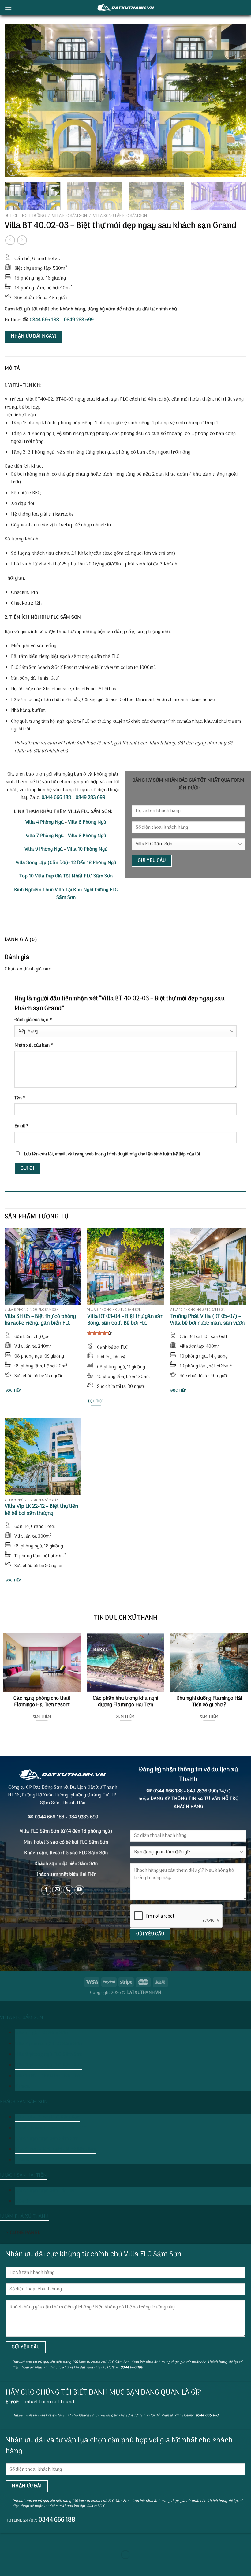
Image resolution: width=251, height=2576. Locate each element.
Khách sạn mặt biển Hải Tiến (45, 2191)
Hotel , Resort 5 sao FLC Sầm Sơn (52, 2128)
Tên (20, 1098)
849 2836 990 (202, 1791)
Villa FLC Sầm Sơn (69, 216)
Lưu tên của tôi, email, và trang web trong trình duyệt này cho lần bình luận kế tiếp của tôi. (112, 1154)
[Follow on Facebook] (46, 1890)
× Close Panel (23, 2233)
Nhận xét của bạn (34, 1045)
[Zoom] (13, 170)
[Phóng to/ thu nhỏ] (24, 2539)
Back (24, 2087)
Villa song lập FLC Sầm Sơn (120, 216)
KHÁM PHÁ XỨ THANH (24, 2216)
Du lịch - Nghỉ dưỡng (25, 216)
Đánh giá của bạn (33, 1020)
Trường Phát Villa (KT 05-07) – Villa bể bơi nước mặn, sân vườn (207, 1320)
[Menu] (8, 7)
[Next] (234, 101)
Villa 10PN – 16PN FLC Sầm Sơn (49, 2076)
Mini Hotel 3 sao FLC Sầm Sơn (47, 2117)
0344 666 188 (44, 320)
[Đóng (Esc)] (6, 2539)
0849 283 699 (79, 320)
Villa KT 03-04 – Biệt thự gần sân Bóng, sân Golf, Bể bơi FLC (125, 1320)
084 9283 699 (83, 1817)
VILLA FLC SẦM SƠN (22, 2018)
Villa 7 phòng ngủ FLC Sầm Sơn (48, 2044)
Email (21, 1126)
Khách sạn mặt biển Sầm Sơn (66, 1864)
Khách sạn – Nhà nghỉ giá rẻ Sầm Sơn (55, 2149)
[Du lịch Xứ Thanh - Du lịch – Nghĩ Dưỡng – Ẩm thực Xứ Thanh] (125, 7)
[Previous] (17, 101)
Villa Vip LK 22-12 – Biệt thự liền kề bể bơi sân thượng (41, 1510)
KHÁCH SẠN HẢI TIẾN (23, 2175)
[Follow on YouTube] (79, 1890)
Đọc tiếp (13, 1391)
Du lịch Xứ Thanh (125, 2006)
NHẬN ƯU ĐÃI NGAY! (34, 336)
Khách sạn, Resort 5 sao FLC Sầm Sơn (66, 1853)
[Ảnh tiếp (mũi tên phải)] (24, 2565)
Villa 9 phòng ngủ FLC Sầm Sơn (48, 2065)
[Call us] (68, 1890)
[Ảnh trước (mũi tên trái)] (6, 2565)
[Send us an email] (57, 1890)
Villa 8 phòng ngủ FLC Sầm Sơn (48, 2055)
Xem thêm (42, 1717)
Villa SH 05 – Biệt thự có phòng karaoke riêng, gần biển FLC (40, 1320)
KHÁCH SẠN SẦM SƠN (24, 2102)
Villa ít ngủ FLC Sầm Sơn (41, 2033)
